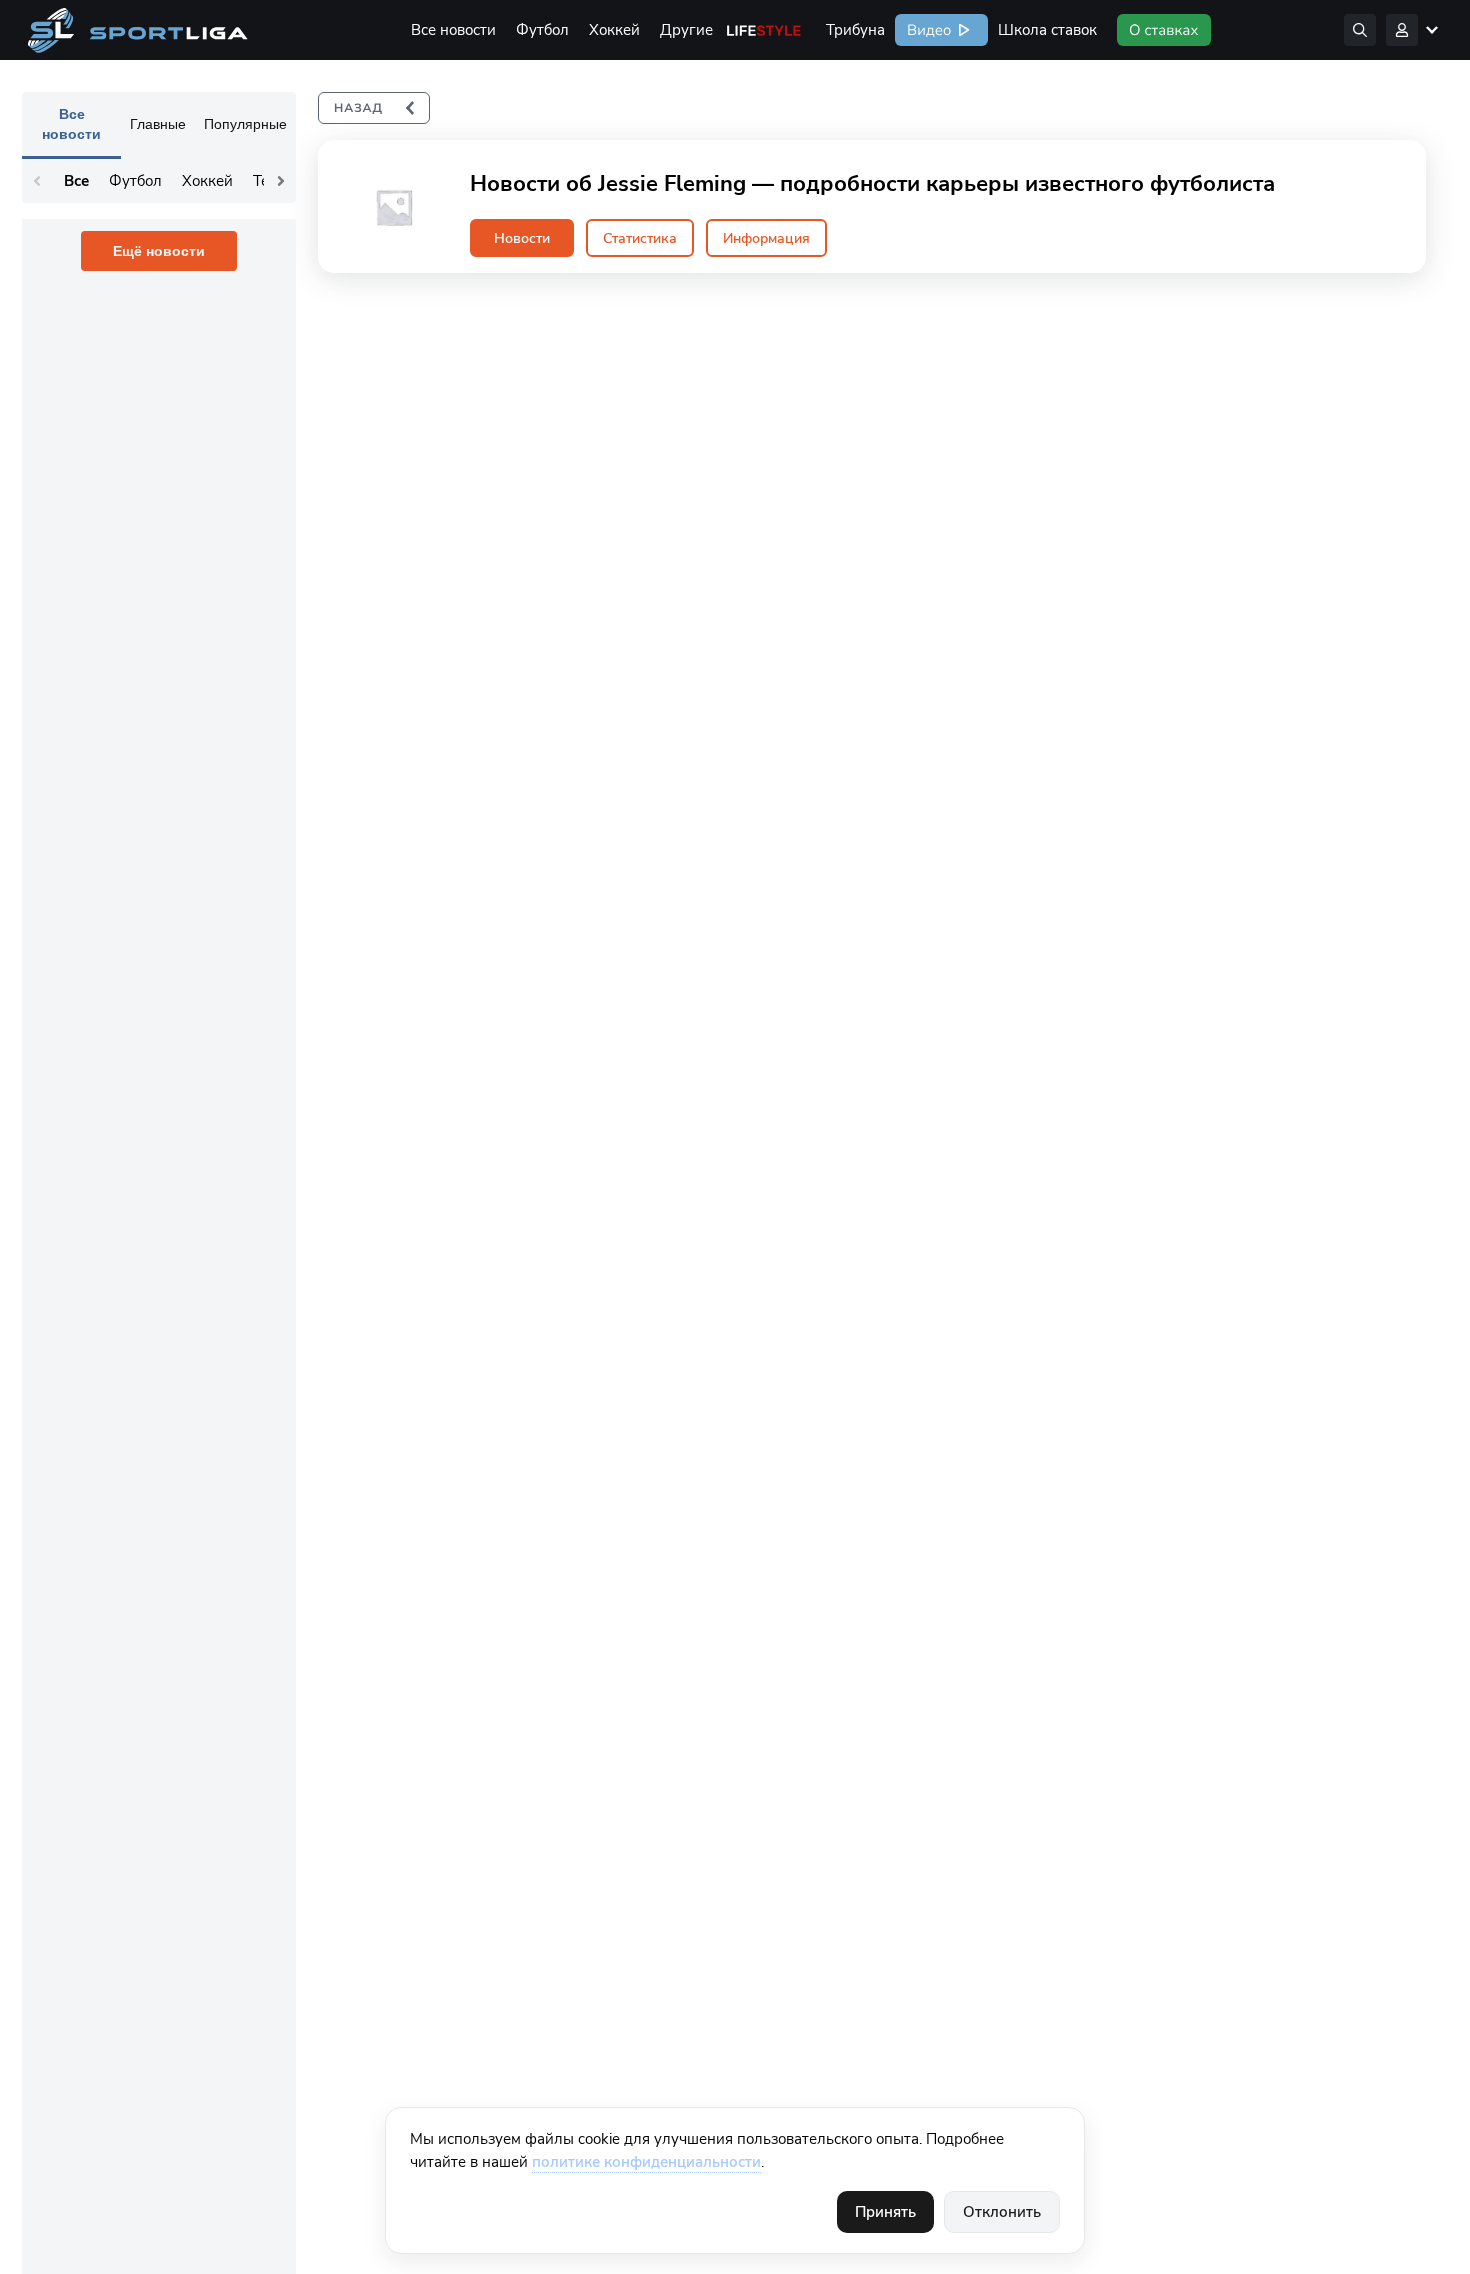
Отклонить (1002, 2212)
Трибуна (855, 30)
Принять (885, 2212)
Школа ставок (1047, 30)
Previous (37, 181)
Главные (158, 124)
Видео (927, 30)
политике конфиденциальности (646, 2162)
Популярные (245, 124)
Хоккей (614, 30)
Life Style (764, 30)
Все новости (453, 30)
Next (281, 181)
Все (76, 181)
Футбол (542, 30)
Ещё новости (159, 251)
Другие (686, 30)
